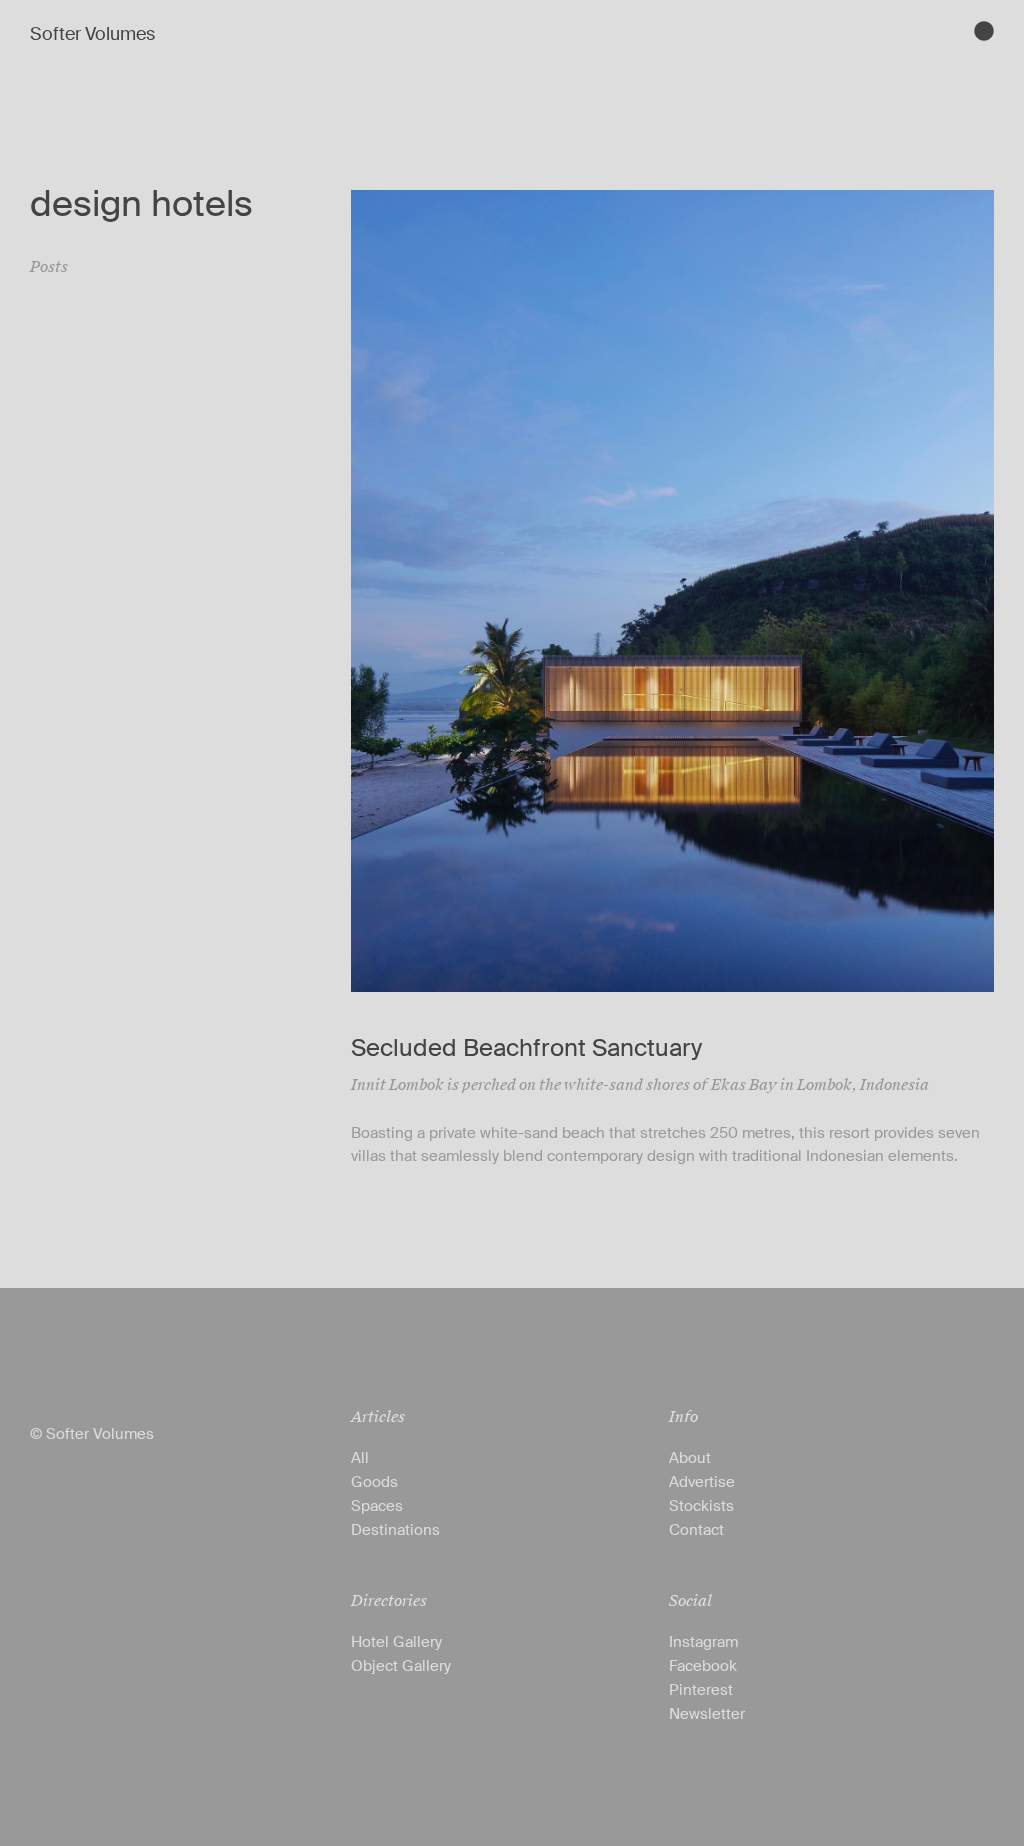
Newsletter (707, 1714)
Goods (374, 1482)
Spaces (377, 1506)
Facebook (703, 1666)
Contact (696, 1530)
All (360, 1458)
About (690, 1458)
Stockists (701, 1506)
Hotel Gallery (396, 1642)
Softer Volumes (92, 34)
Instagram (703, 1642)
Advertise (702, 1482)
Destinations (395, 1530)
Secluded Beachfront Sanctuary (526, 1047)
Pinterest (701, 1690)
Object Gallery (401, 1666)
